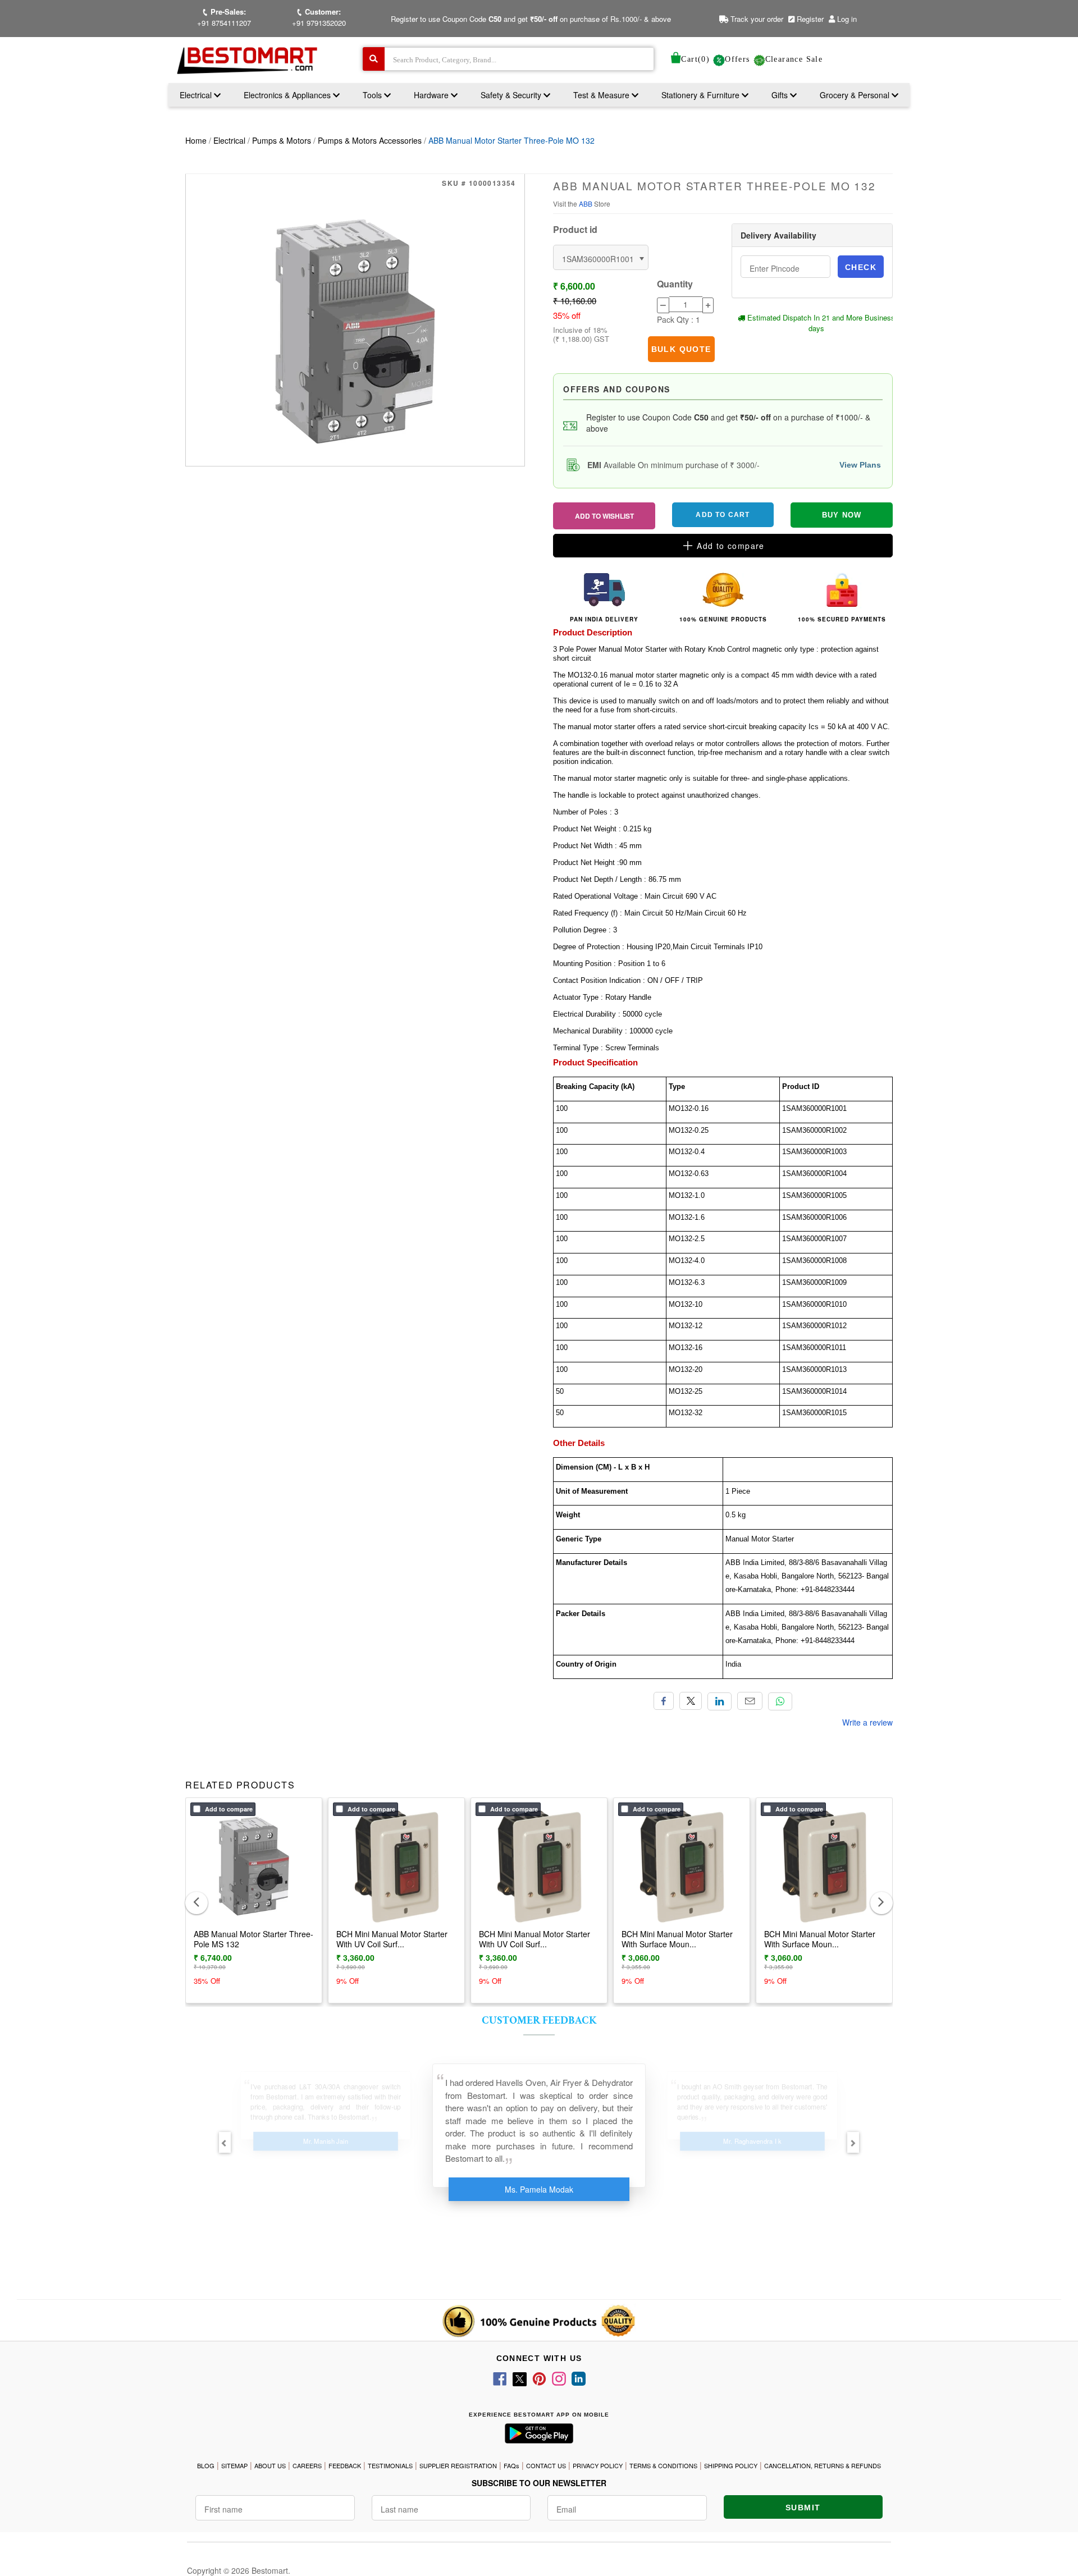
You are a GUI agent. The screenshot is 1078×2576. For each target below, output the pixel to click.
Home (196, 140)
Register (809, 19)
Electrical (197, 95)
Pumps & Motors (282, 140)
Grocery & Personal (856, 95)
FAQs (511, 2465)
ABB (586, 203)
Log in (847, 19)
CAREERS (307, 2465)
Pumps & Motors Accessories (370, 140)
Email (750, 1701)
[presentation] (197, 1903)
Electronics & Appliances (288, 95)
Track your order (756, 19)
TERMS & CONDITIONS (663, 2465)
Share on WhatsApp (780, 1701)
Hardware (432, 95)
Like (664, 1701)
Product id (575, 230)
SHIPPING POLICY (731, 2465)
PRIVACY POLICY (598, 2465)
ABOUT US (270, 2465)
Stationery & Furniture (702, 95)
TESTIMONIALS (390, 2465)
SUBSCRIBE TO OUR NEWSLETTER (539, 2483)
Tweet (691, 1701)
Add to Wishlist (604, 516)
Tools (373, 95)
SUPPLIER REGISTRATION (458, 2465)
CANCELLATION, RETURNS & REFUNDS (823, 2465)
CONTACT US (546, 2465)
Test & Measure (602, 95)
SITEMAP (234, 2465)
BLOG (206, 2465)
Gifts (780, 95)
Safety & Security (512, 95)
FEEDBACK (345, 2465)
